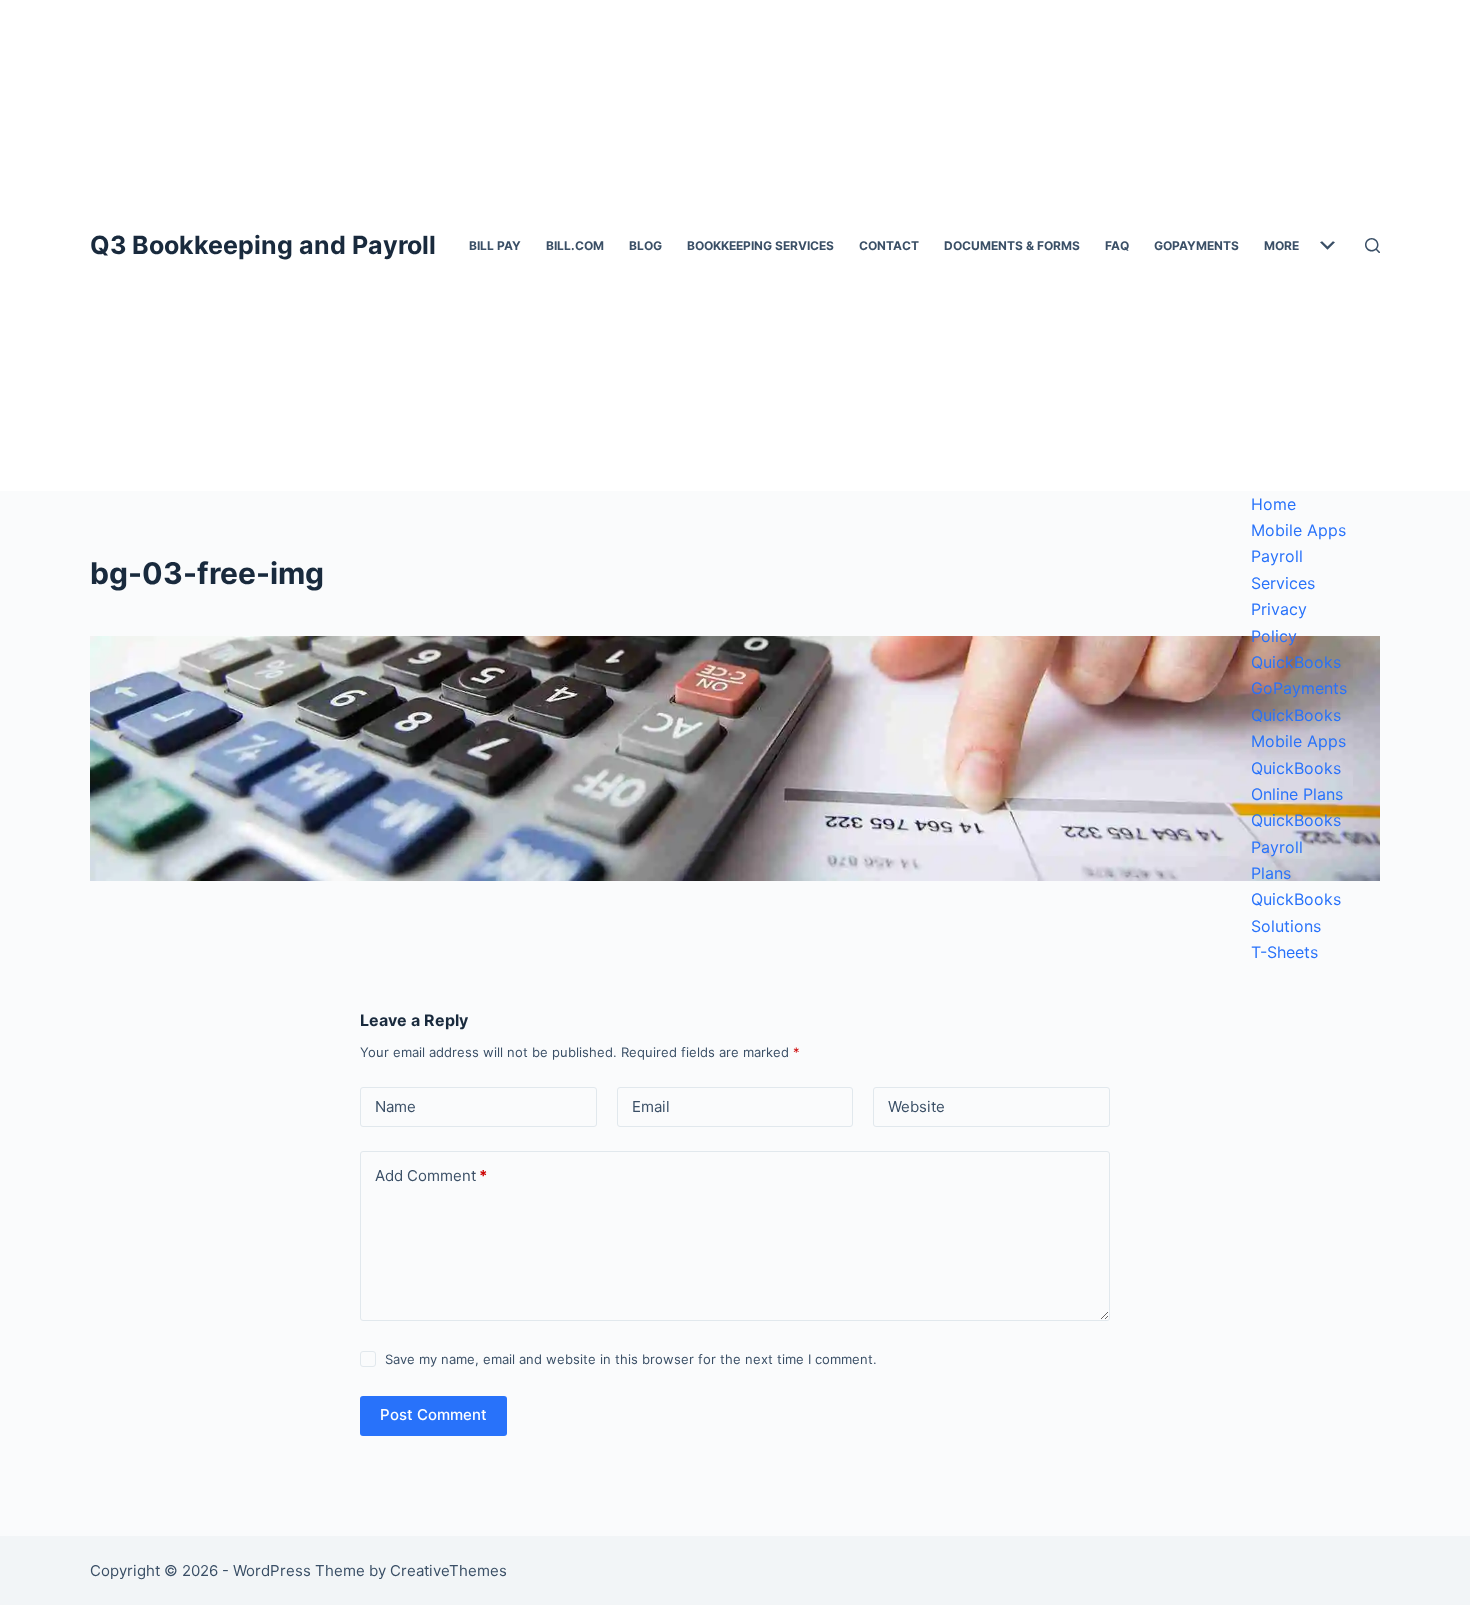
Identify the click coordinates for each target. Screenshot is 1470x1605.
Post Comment (433, 1414)
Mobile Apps (1298, 530)
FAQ (1117, 245)
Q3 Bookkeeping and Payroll (263, 245)
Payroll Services (1283, 569)
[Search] (1372, 245)
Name (395, 1106)
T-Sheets (1284, 952)
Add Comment (431, 1175)
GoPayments (1196, 245)
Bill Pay (495, 245)
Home (1273, 504)
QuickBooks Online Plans (1297, 781)
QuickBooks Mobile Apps (1298, 728)
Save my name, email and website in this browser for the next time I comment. (631, 1359)
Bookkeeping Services (760, 245)
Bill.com (575, 245)
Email (651, 1106)
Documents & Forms (1012, 245)
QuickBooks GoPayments (1299, 675)
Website (916, 1106)
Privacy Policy (1279, 622)
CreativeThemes (448, 1570)
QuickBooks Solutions (1296, 912)
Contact (889, 245)
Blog (645, 245)
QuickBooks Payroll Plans (1296, 846)
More (1281, 245)
